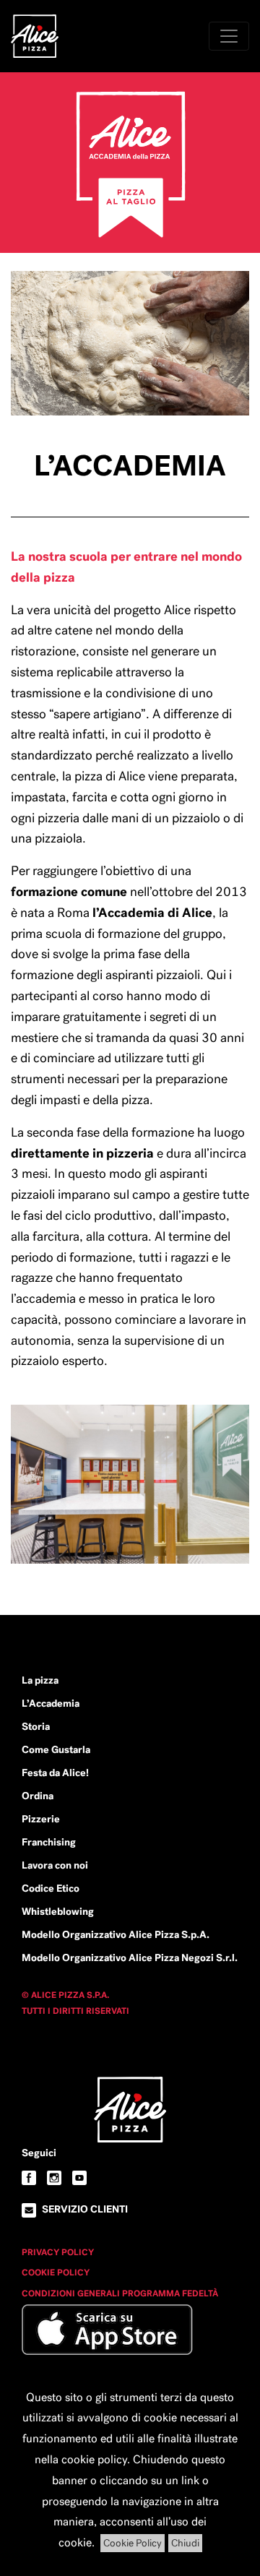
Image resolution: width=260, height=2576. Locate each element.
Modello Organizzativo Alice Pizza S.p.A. (116, 1934)
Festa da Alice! (55, 1772)
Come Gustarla (56, 1749)
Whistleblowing (58, 1911)
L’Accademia (51, 1703)
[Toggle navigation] (229, 36)
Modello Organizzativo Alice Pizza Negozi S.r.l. (130, 1957)
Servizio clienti (85, 2209)
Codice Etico (51, 1888)
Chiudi (185, 2543)
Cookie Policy (56, 2273)
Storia (36, 1726)
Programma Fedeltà (170, 2293)
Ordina (38, 1796)
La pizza (40, 1680)
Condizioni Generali (72, 2293)
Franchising (49, 1842)
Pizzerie (41, 1819)
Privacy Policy (58, 2252)
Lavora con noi (55, 1865)
